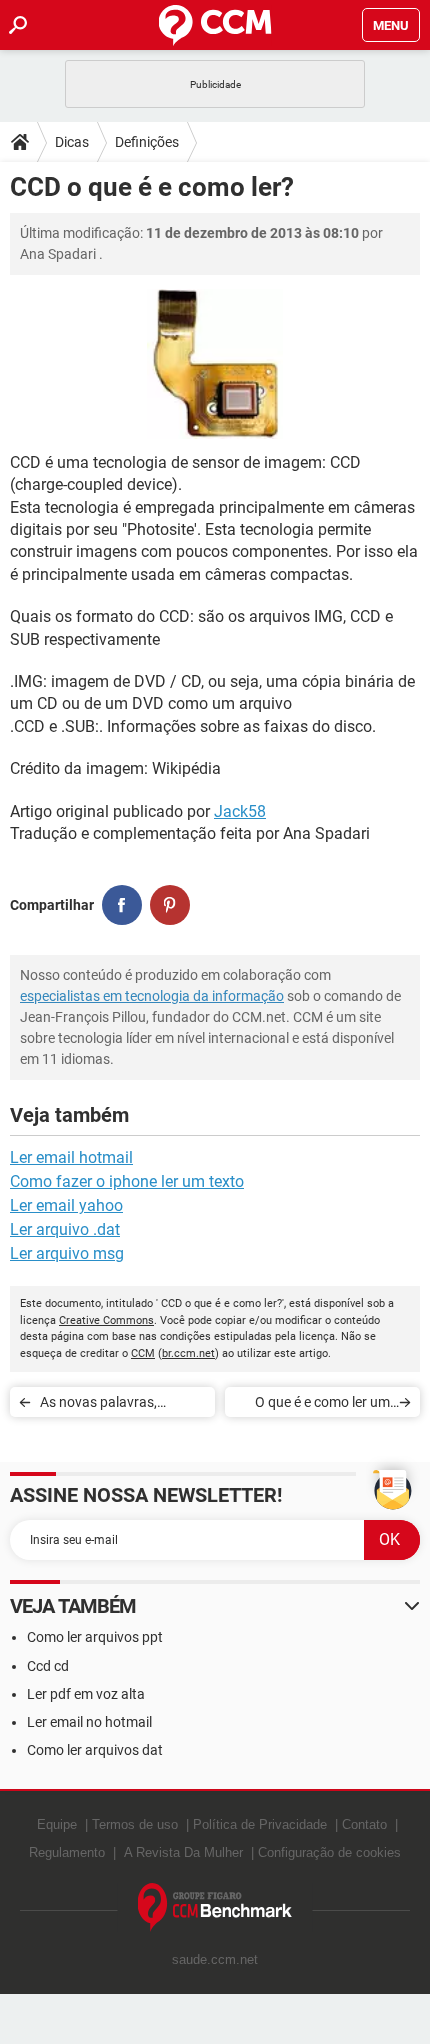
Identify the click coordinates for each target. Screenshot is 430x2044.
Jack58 (240, 811)
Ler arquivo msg (67, 1253)
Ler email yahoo (66, 1205)
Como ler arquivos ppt (95, 1637)
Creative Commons (106, 1320)
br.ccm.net (188, 1353)
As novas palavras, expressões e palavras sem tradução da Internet (118, 1405)
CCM (143, 1353)
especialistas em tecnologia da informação (152, 996)
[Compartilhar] (122, 905)
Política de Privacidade (260, 1824)
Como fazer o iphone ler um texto (127, 1181)
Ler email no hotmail (89, 1722)
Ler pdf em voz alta (86, 1694)
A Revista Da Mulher (183, 1852)
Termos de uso (135, 1824)
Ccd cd (48, 1666)
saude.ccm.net (215, 1959)
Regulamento (67, 1852)
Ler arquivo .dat (65, 1229)
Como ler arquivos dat (95, 1750)
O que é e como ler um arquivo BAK (322, 1405)
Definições (147, 142)
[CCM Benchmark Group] (215, 1907)
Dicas (72, 142)
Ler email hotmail (71, 1157)
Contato (364, 1824)
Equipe (57, 1824)
